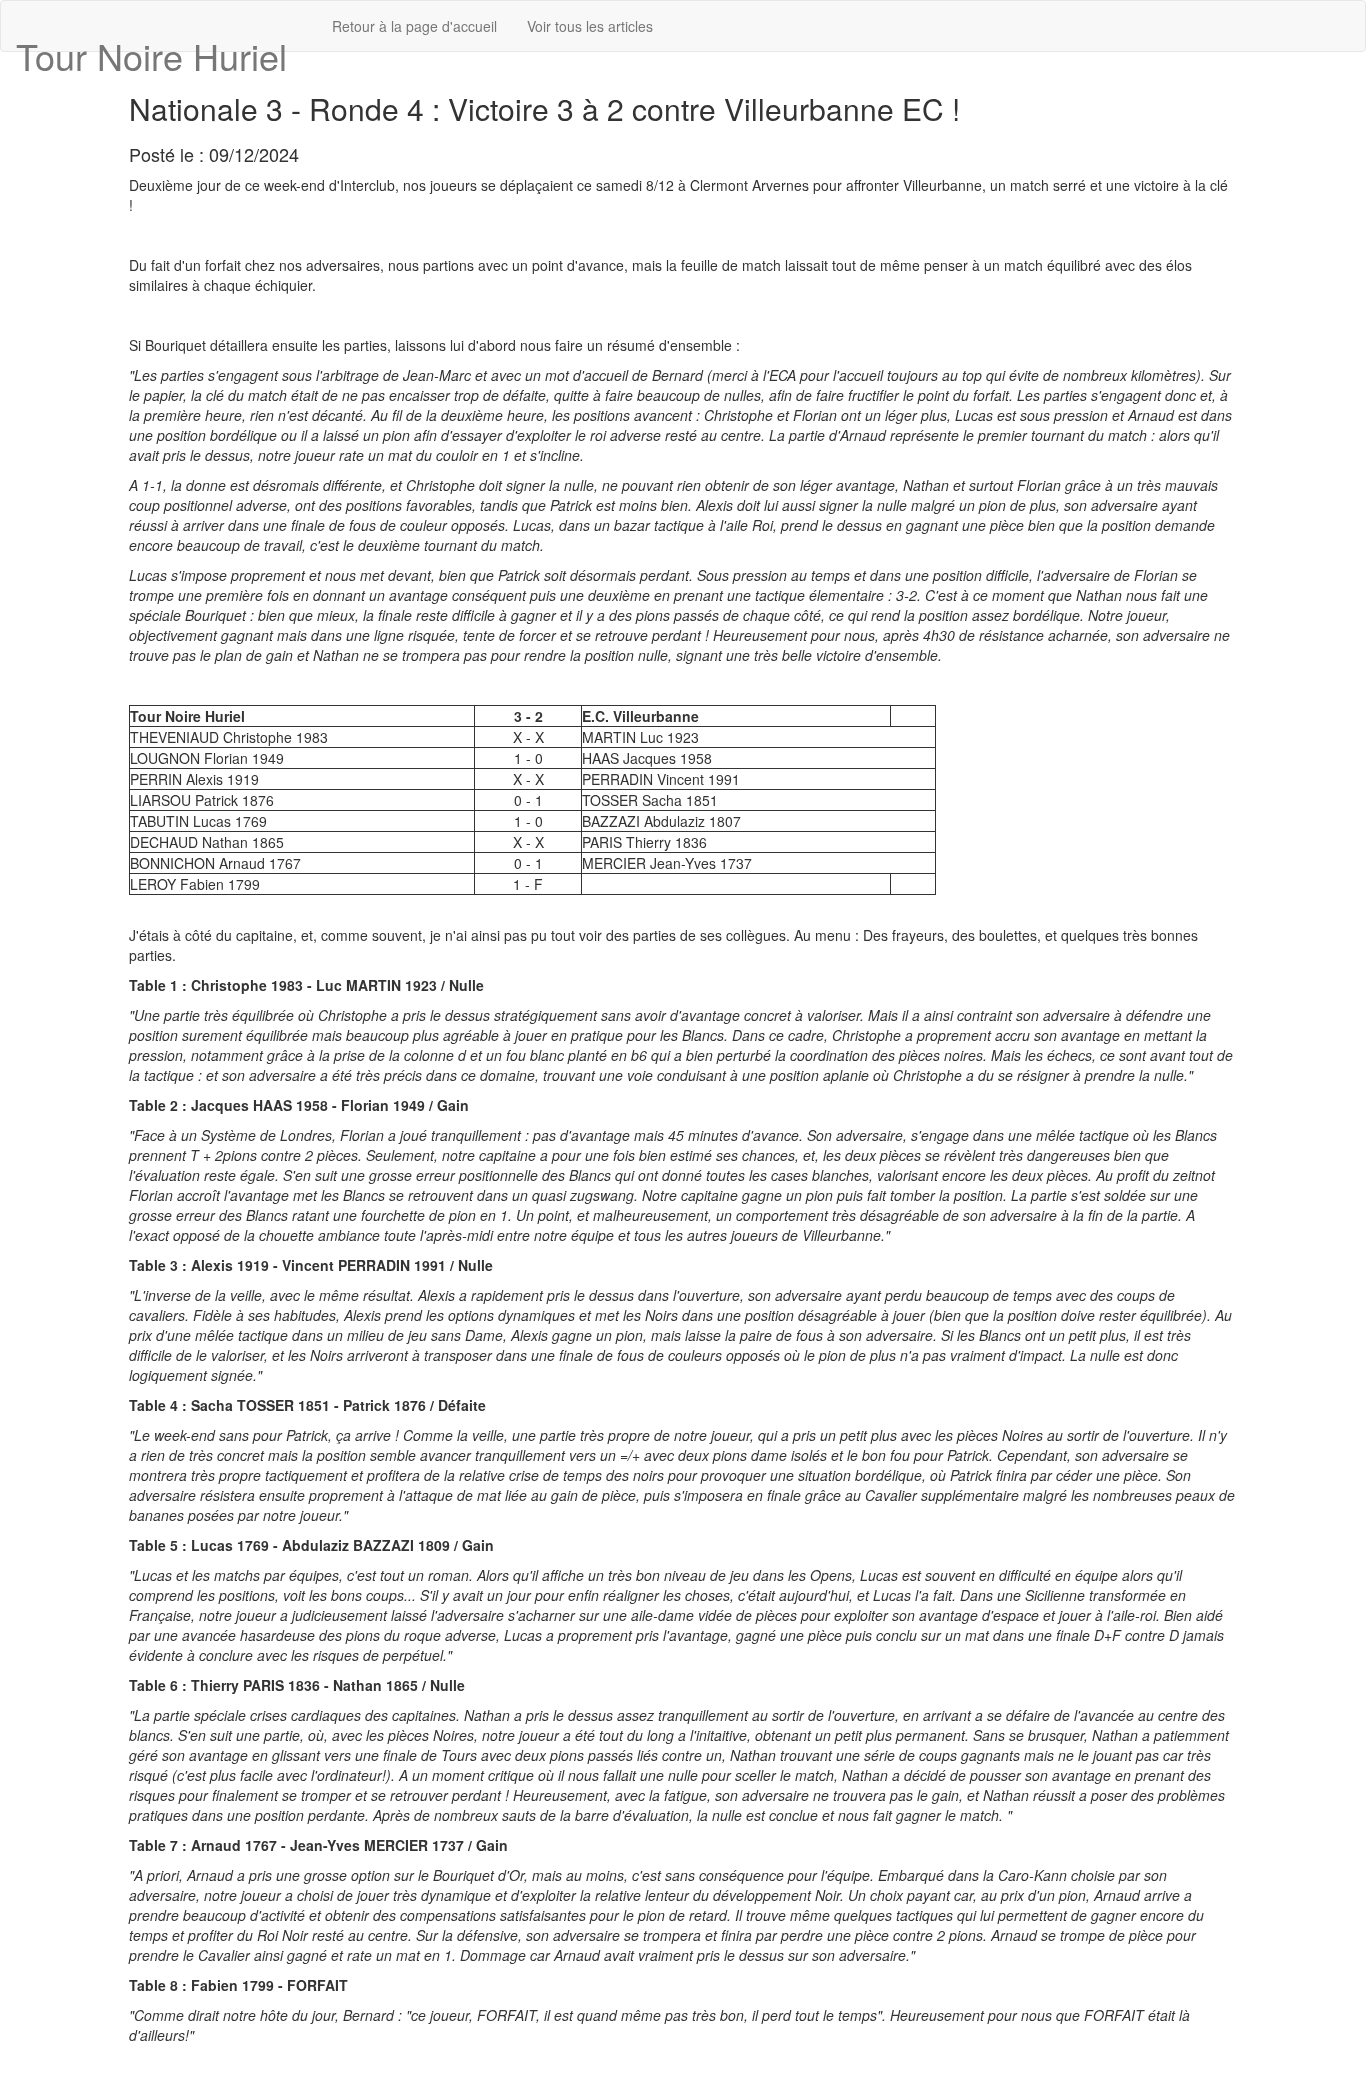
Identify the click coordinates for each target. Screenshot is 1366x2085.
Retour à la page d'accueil (414, 26)
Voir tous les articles (590, 26)
